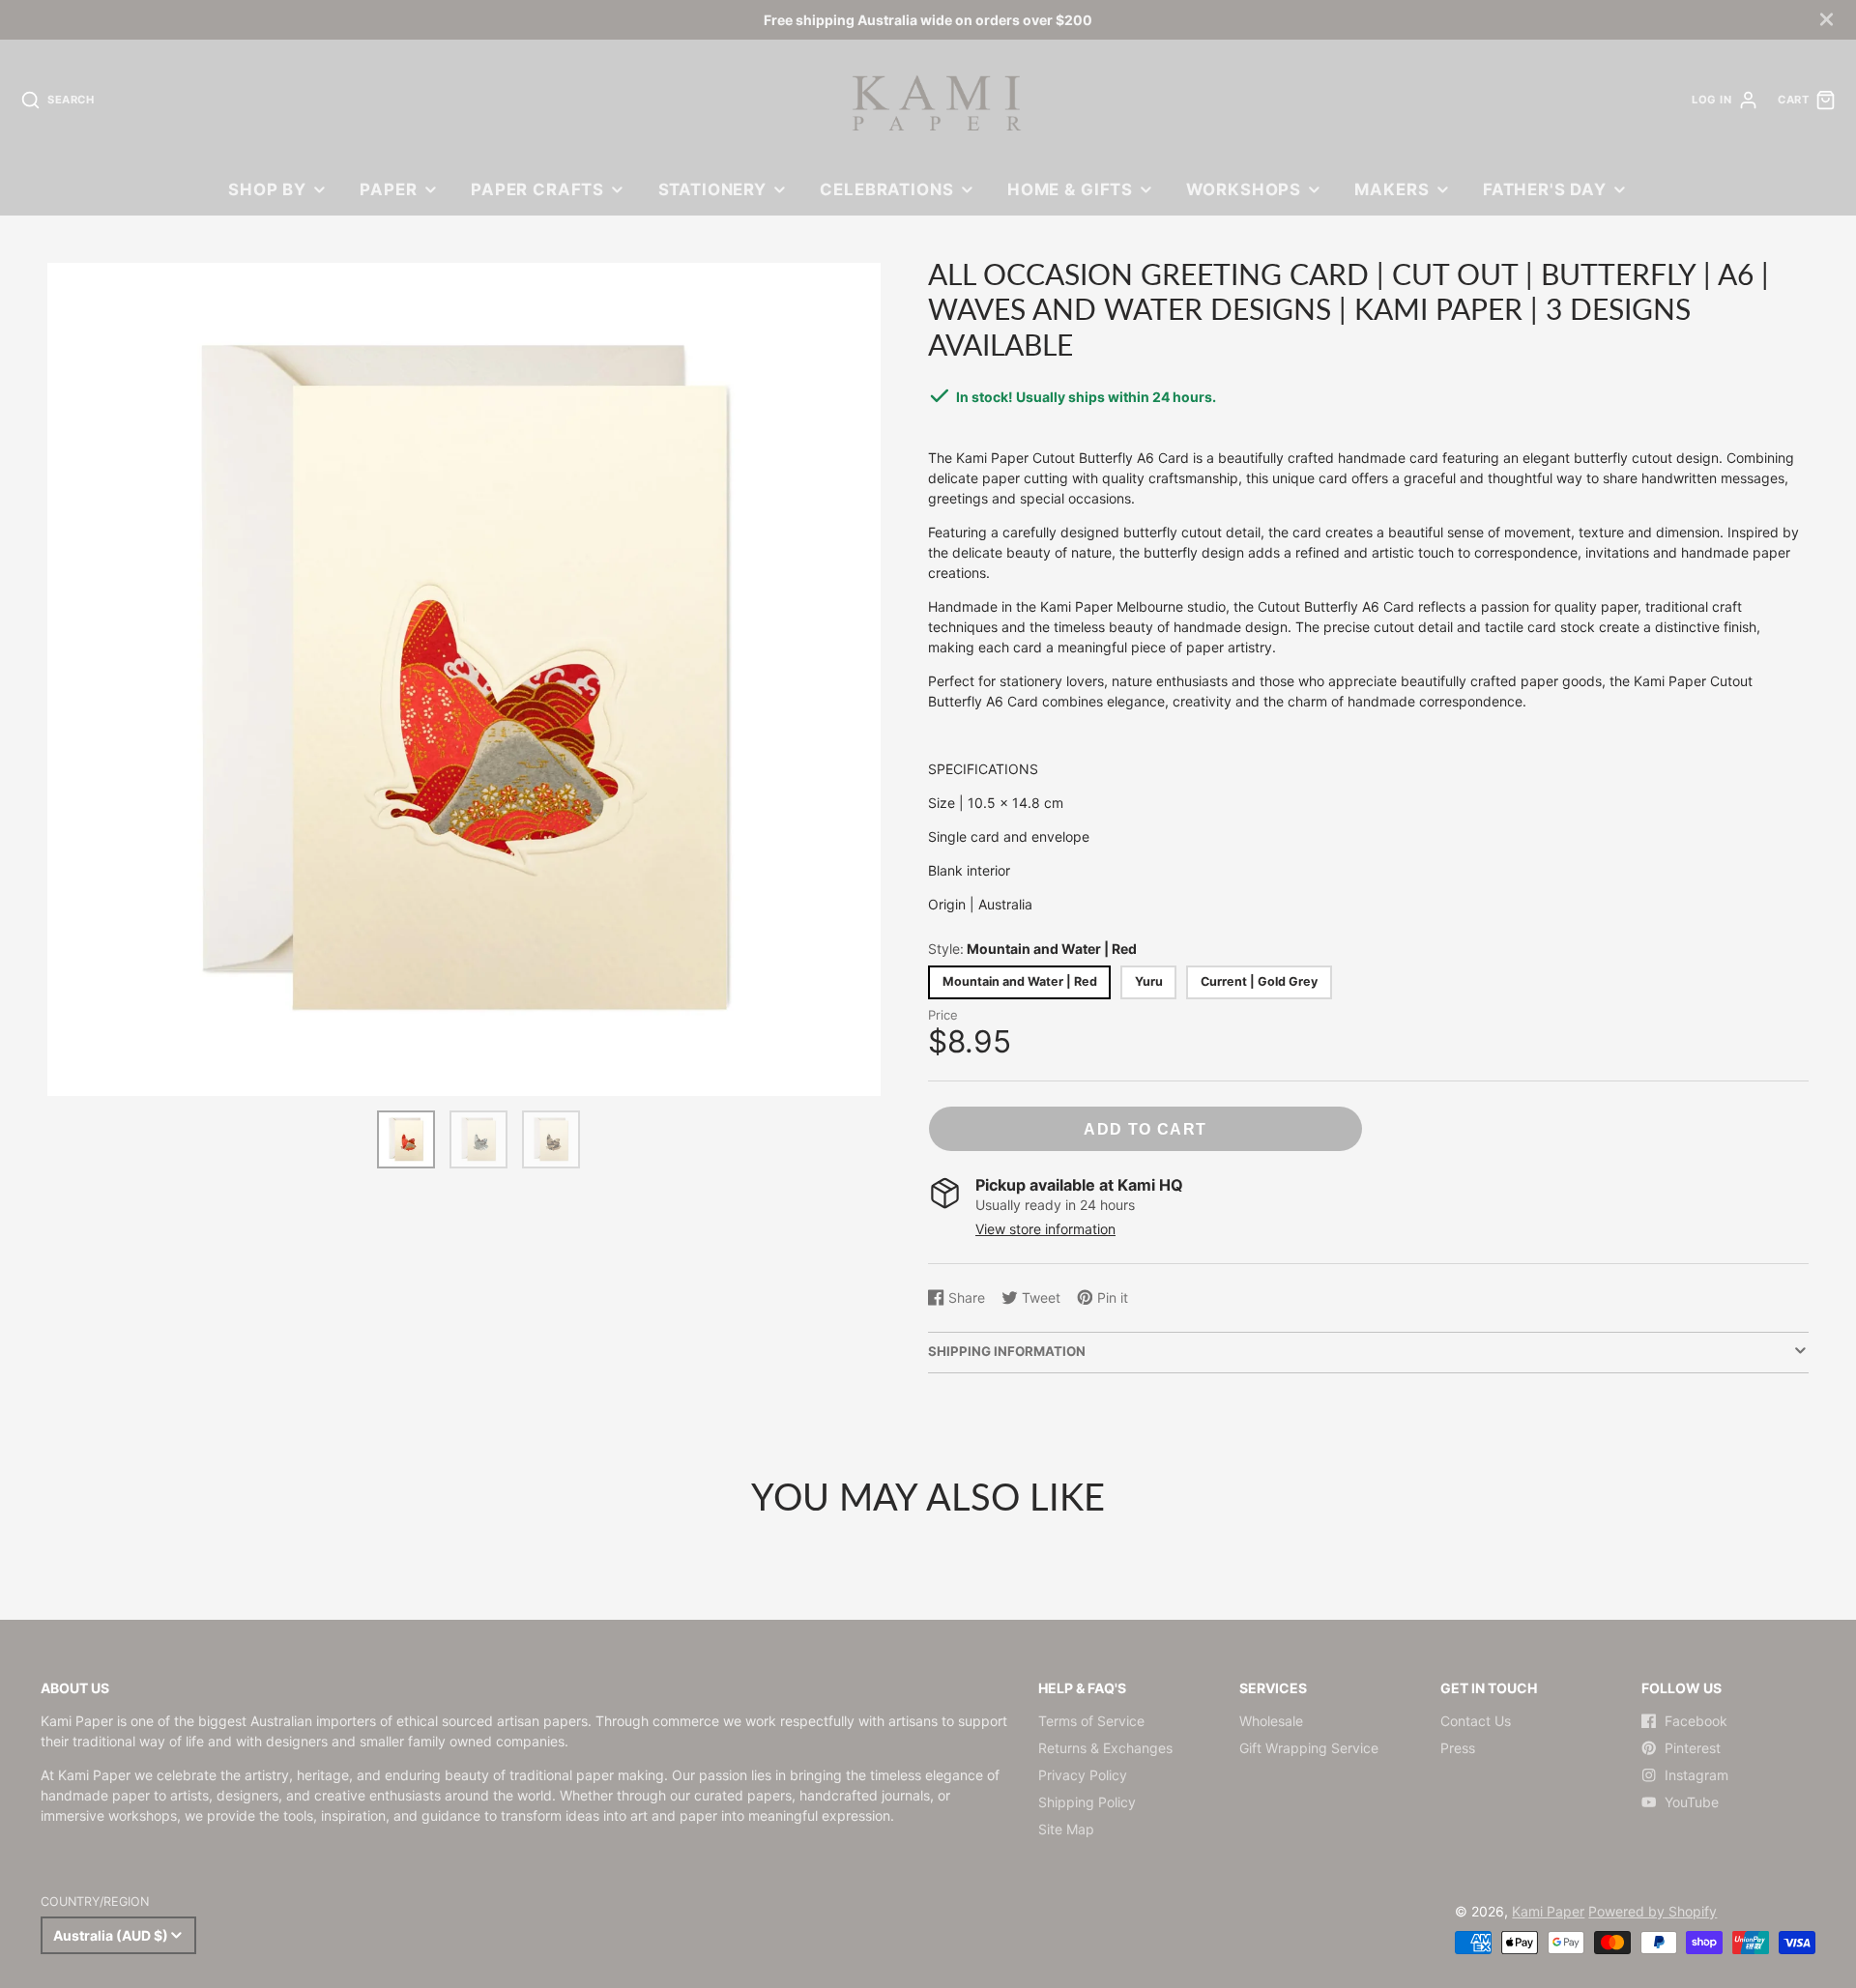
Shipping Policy (1087, 1802)
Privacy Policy (1083, 1775)
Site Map (1066, 1829)
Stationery (712, 189)
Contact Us (1476, 1721)
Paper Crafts (537, 189)
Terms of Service (1091, 1721)
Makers (1392, 189)
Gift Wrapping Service (1309, 1748)
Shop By (267, 189)
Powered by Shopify (1653, 1911)
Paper (388, 189)
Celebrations (886, 189)
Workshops (1244, 189)
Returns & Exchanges (1105, 1748)
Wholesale (1271, 1721)
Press (1458, 1748)
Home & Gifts (1070, 189)
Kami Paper (1548, 1911)
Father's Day (1545, 189)
